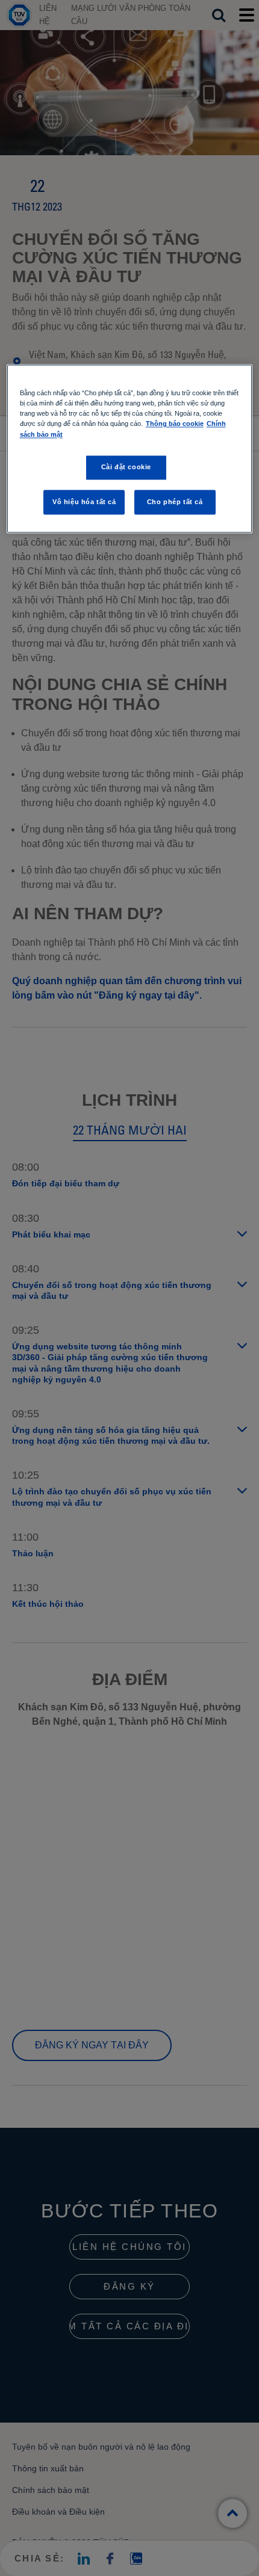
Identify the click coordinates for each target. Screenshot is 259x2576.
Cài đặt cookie (126, 467)
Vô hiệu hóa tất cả (84, 502)
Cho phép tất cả (175, 502)
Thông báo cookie (175, 424)
